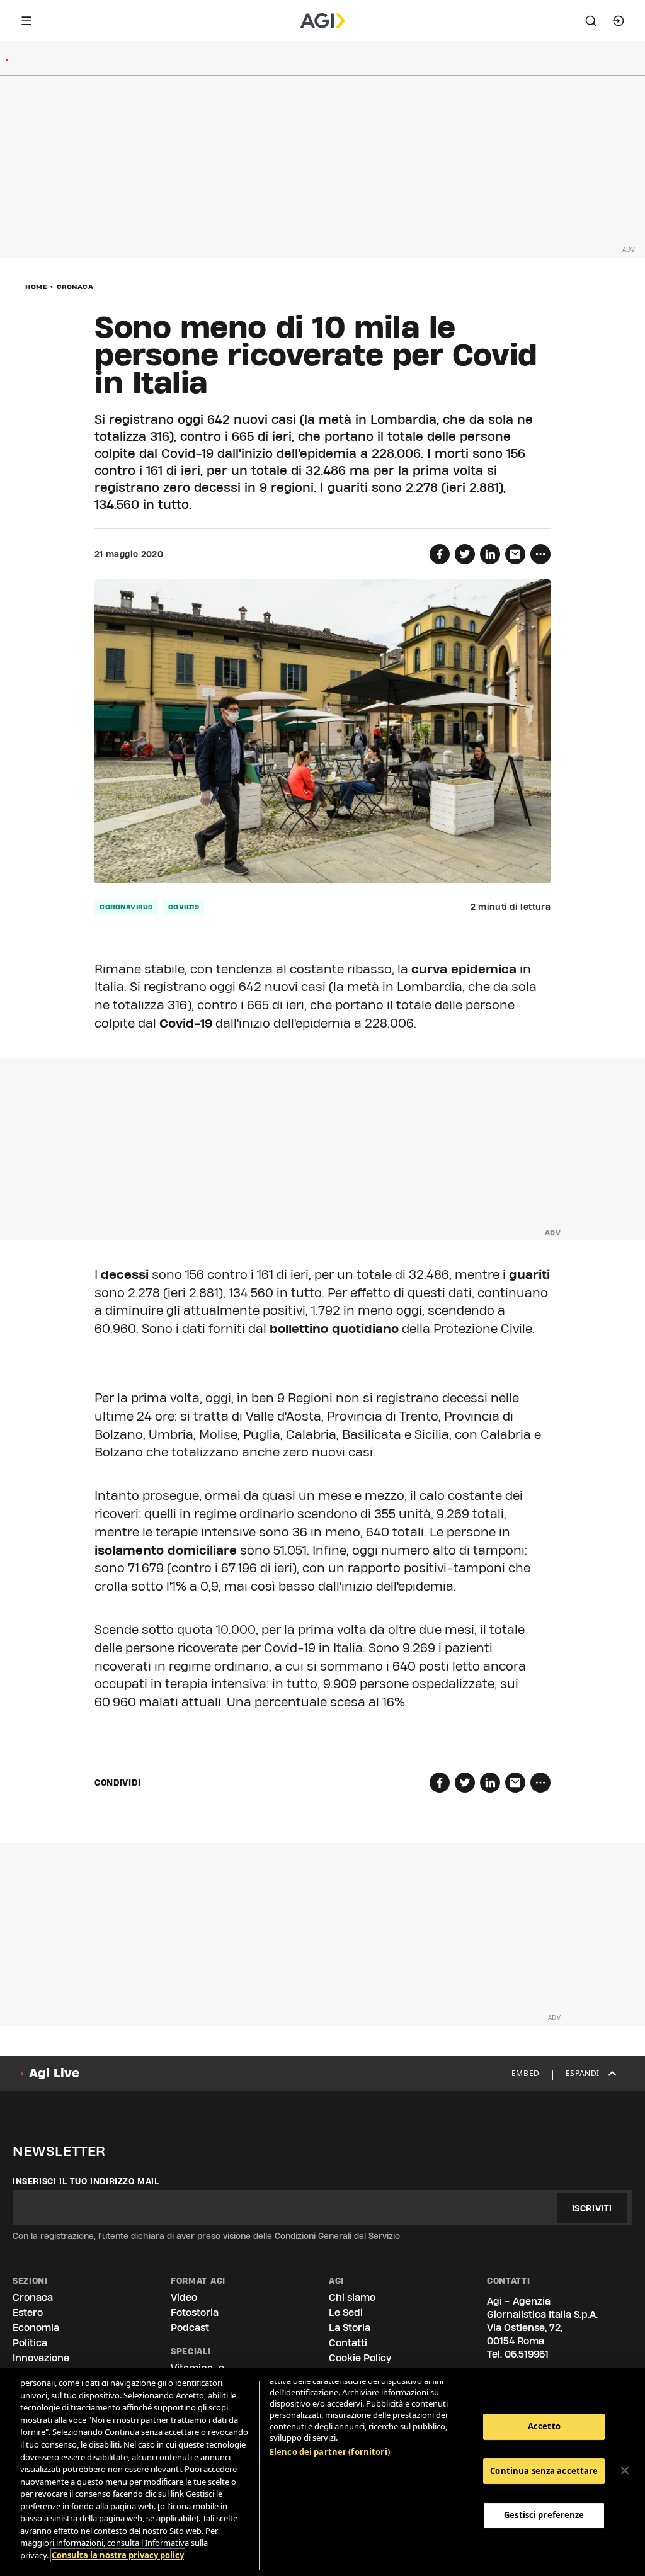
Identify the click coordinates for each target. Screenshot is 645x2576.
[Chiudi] (625, 2471)
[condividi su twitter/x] (465, 554)
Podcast (190, 2328)
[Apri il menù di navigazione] (26, 21)
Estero (28, 2312)
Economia (36, 2328)
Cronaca (75, 287)
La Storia (350, 2328)
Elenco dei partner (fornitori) (330, 2452)
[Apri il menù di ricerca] (591, 21)
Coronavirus (126, 907)
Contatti (348, 2343)
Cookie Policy (360, 2358)
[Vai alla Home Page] (323, 21)
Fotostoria (195, 2312)
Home (36, 287)
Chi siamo (352, 2297)
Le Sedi (346, 2312)
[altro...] (540, 554)
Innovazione (41, 2358)
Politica (30, 2343)
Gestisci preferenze (544, 2515)
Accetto (544, 2426)
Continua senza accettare (544, 2471)
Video (184, 2297)
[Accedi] (619, 21)
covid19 (184, 907)
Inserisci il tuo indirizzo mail (86, 2181)
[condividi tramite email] (515, 554)
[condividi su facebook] (440, 554)
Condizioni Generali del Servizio (337, 2236)
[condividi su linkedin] (490, 554)
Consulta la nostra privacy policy (118, 2555)
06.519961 (527, 2354)
